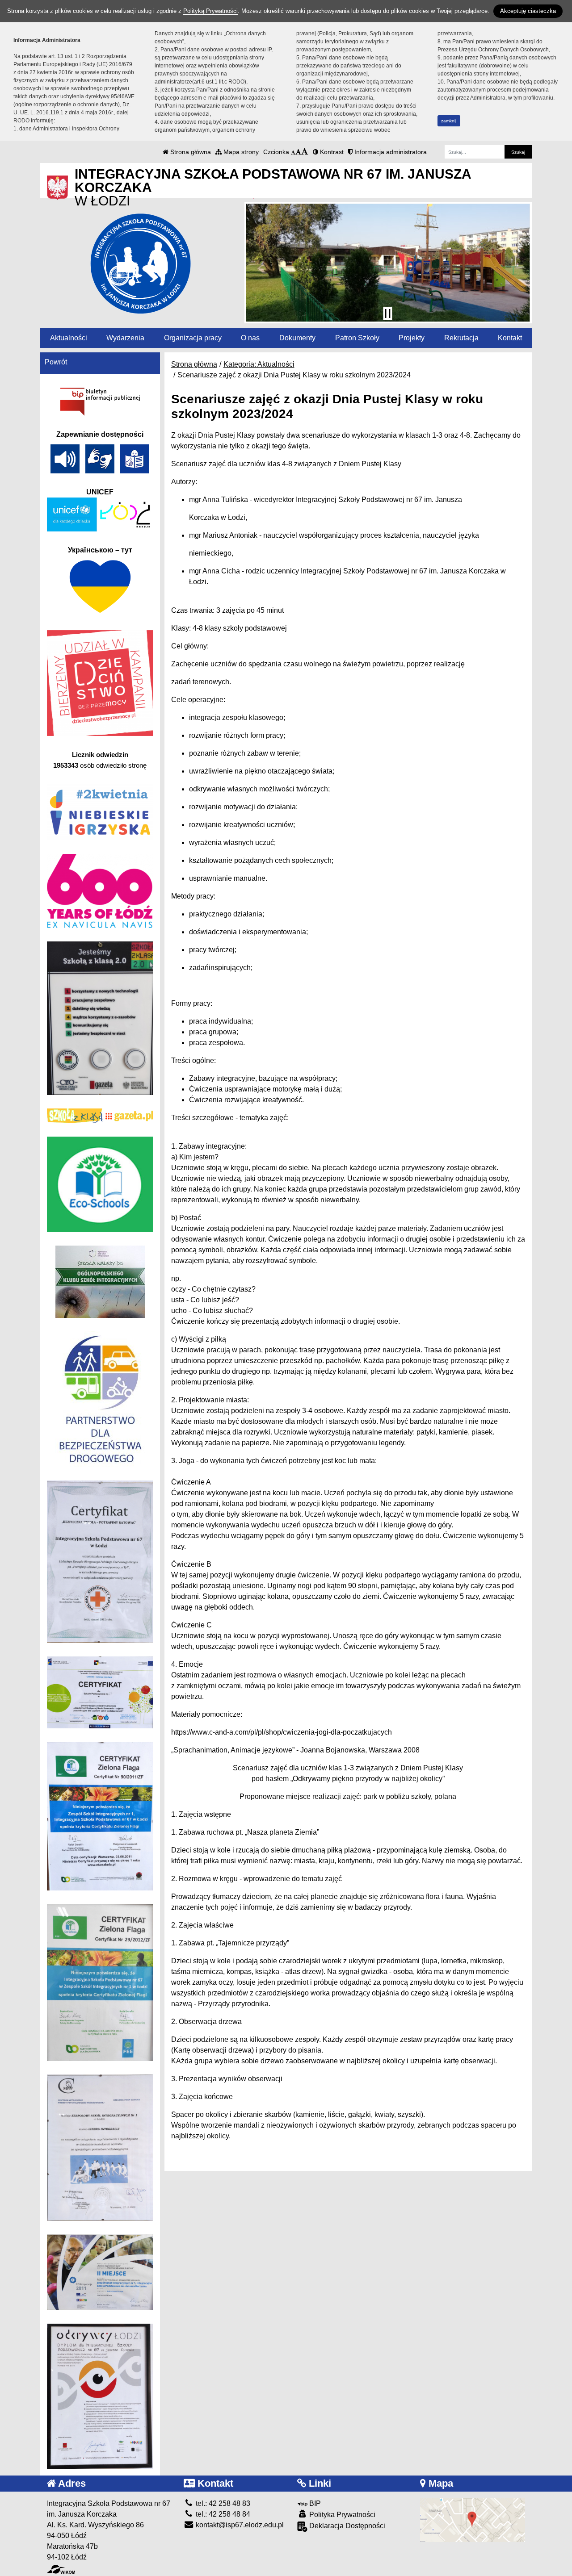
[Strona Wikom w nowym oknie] (61, 2569)
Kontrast (331, 152)
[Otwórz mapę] (473, 2520)
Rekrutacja (461, 338)
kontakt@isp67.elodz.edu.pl (239, 2525)
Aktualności (69, 338)
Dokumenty (297, 338)
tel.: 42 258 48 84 (222, 2514)
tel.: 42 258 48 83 (222, 2503)
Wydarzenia (125, 338)
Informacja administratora (390, 152)
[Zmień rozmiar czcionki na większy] (298, 152)
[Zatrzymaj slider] (387, 314)
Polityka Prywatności (341, 2515)
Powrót (56, 362)
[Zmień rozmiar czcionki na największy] (305, 152)
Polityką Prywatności (210, 11)
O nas (250, 338)
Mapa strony (240, 152)
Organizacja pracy (193, 338)
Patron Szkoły (357, 338)
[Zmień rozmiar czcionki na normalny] (293, 152)
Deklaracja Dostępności (346, 2526)
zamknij (449, 121)
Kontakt (510, 338)
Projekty (412, 338)
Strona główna (190, 152)
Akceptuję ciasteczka (528, 11)
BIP (314, 2503)
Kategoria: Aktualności (259, 364)
